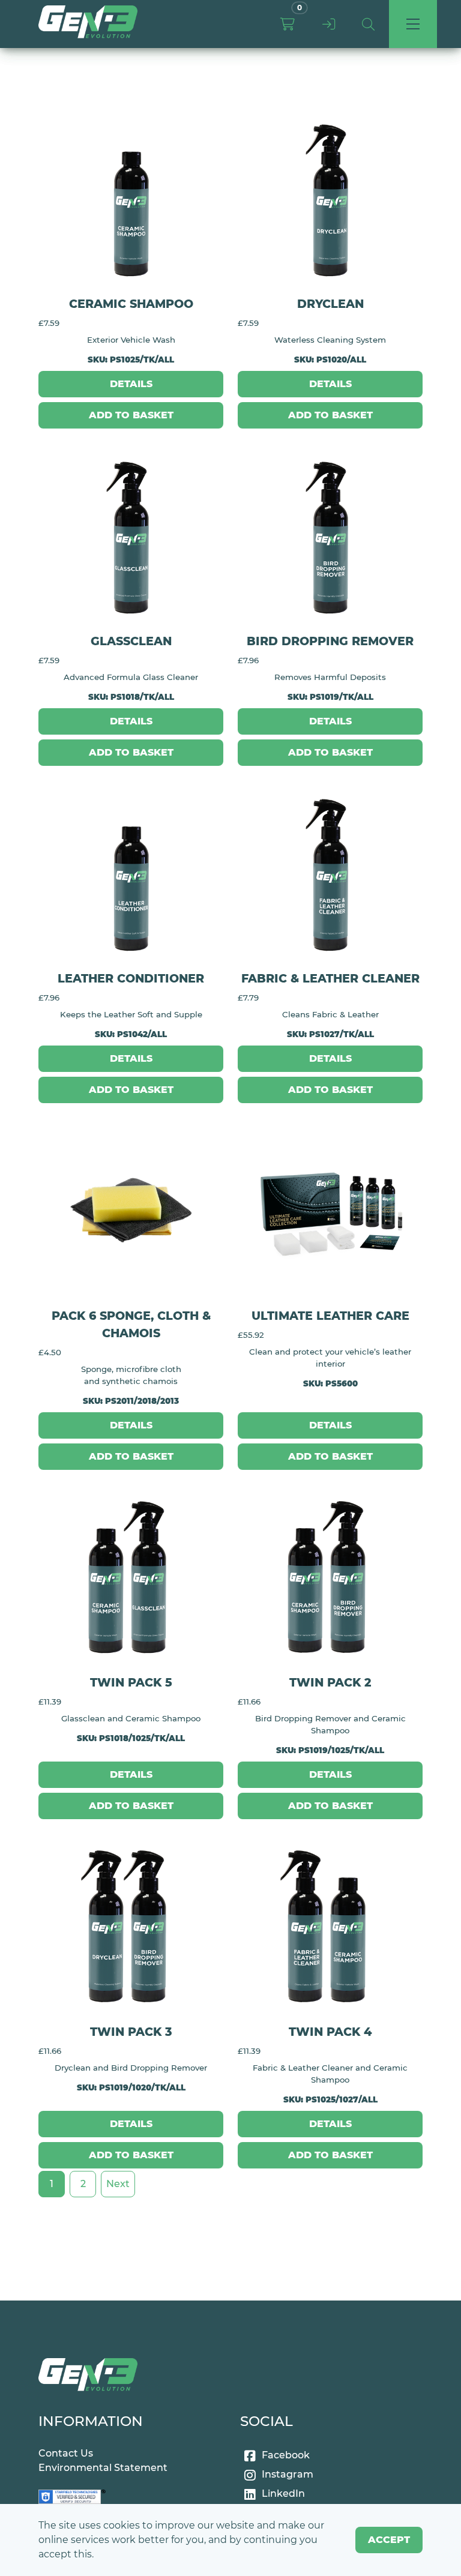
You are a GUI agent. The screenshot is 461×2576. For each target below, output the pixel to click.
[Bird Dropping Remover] (330, 535)
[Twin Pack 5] (131, 1577)
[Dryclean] (330, 198)
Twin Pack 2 (330, 1682)
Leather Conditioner (131, 978)
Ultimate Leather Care (330, 1316)
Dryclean (330, 304)
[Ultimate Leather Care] (330, 1210)
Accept (389, 2540)
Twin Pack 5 (131, 1682)
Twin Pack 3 (131, 2032)
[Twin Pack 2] (330, 1577)
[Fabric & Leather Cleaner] (330, 873)
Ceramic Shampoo (131, 304)
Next (118, 2184)
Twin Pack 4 (330, 2032)
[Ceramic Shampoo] (131, 198)
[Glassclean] (131, 535)
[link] (88, 24)
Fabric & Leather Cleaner (330, 978)
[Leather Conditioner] (131, 873)
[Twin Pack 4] (330, 1926)
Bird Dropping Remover (330, 641)
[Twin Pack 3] (131, 1926)
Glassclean (131, 641)
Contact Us (66, 2453)
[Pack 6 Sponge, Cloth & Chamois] (131, 1210)
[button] (368, 24)
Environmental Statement (103, 2468)
